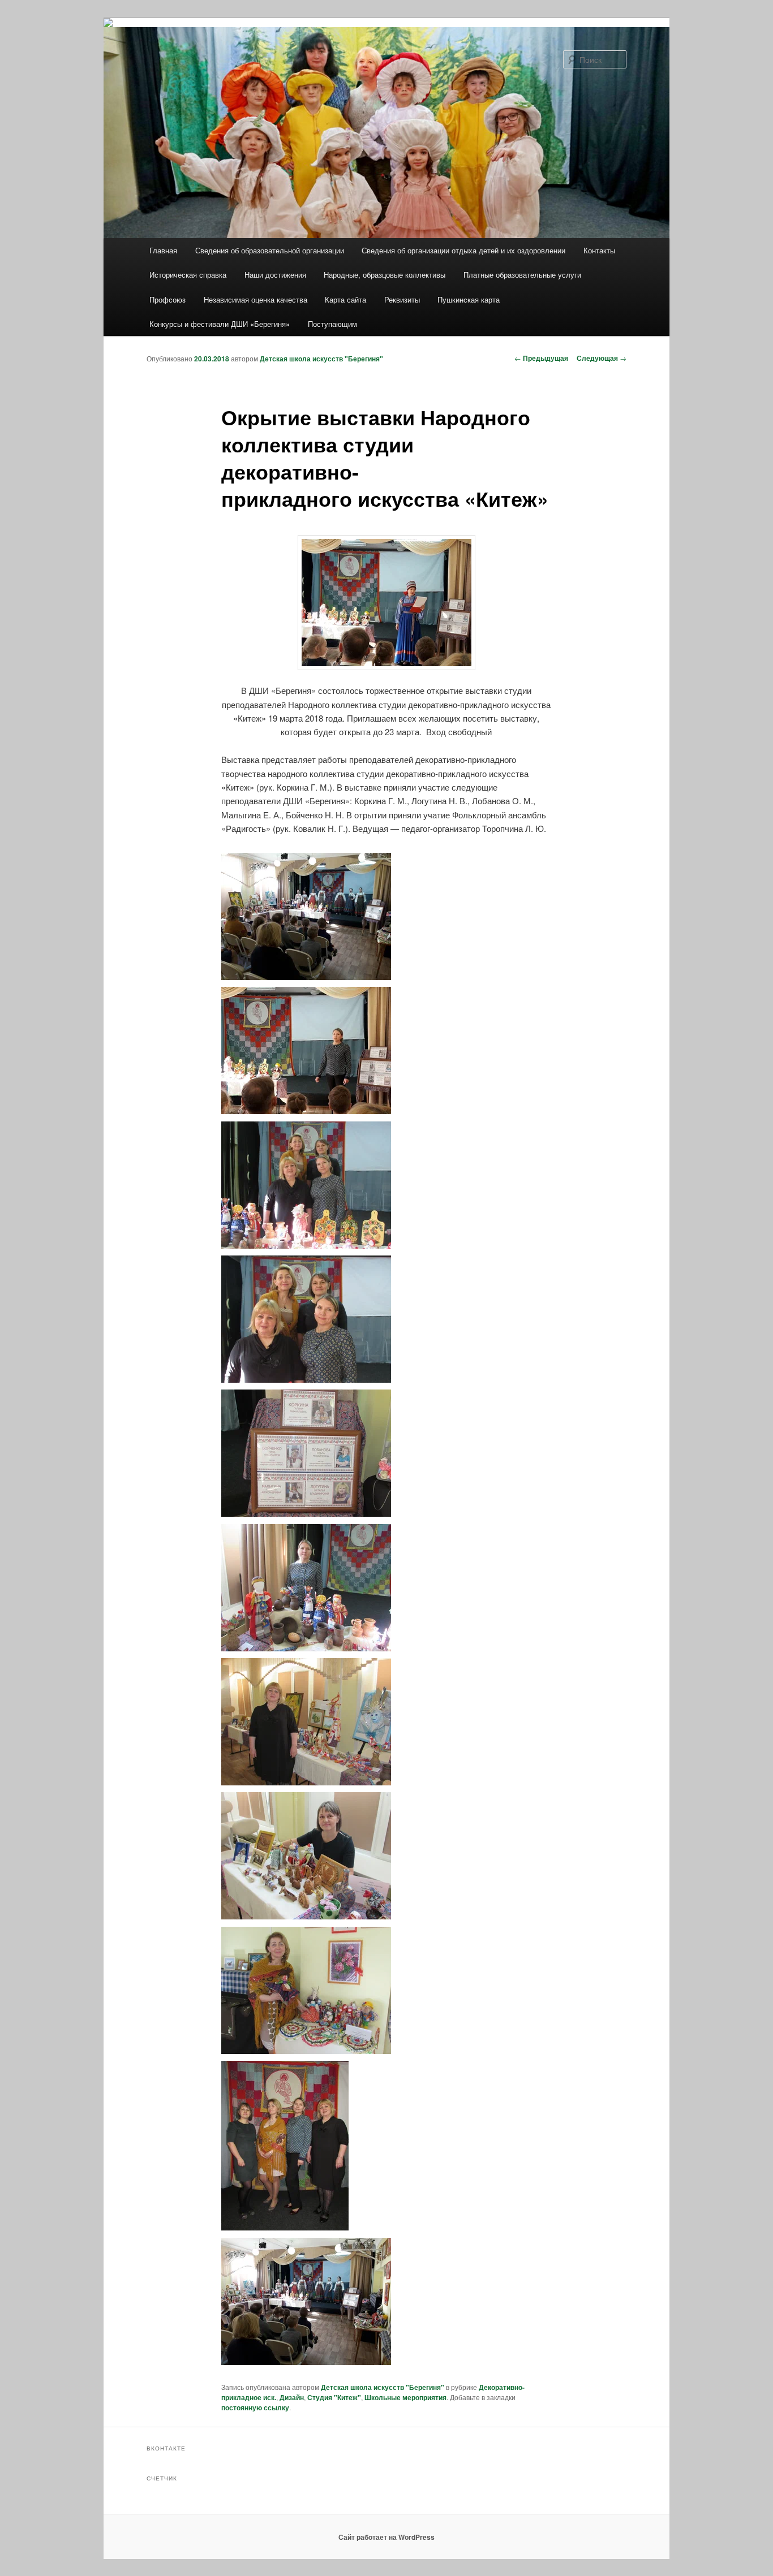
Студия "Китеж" (334, 2397)
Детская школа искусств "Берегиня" (321, 359)
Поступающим (332, 324)
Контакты (599, 250)
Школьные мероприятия (405, 2397)
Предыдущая (541, 358)
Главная (163, 250)
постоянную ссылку (255, 2407)
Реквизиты (402, 299)
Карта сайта (345, 299)
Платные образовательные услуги (522, 275)
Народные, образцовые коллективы (385, 275)
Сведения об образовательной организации (270, 250)
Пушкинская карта (469, 299)
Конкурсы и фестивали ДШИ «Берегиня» (220, 324)
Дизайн (292, 2397)
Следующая (602, 358)
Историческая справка (188, 275)
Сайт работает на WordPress (386, 2537)
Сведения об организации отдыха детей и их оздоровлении (463, 250)
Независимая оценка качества (255, 299)
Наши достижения (275, 275)
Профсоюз (168, 299)
